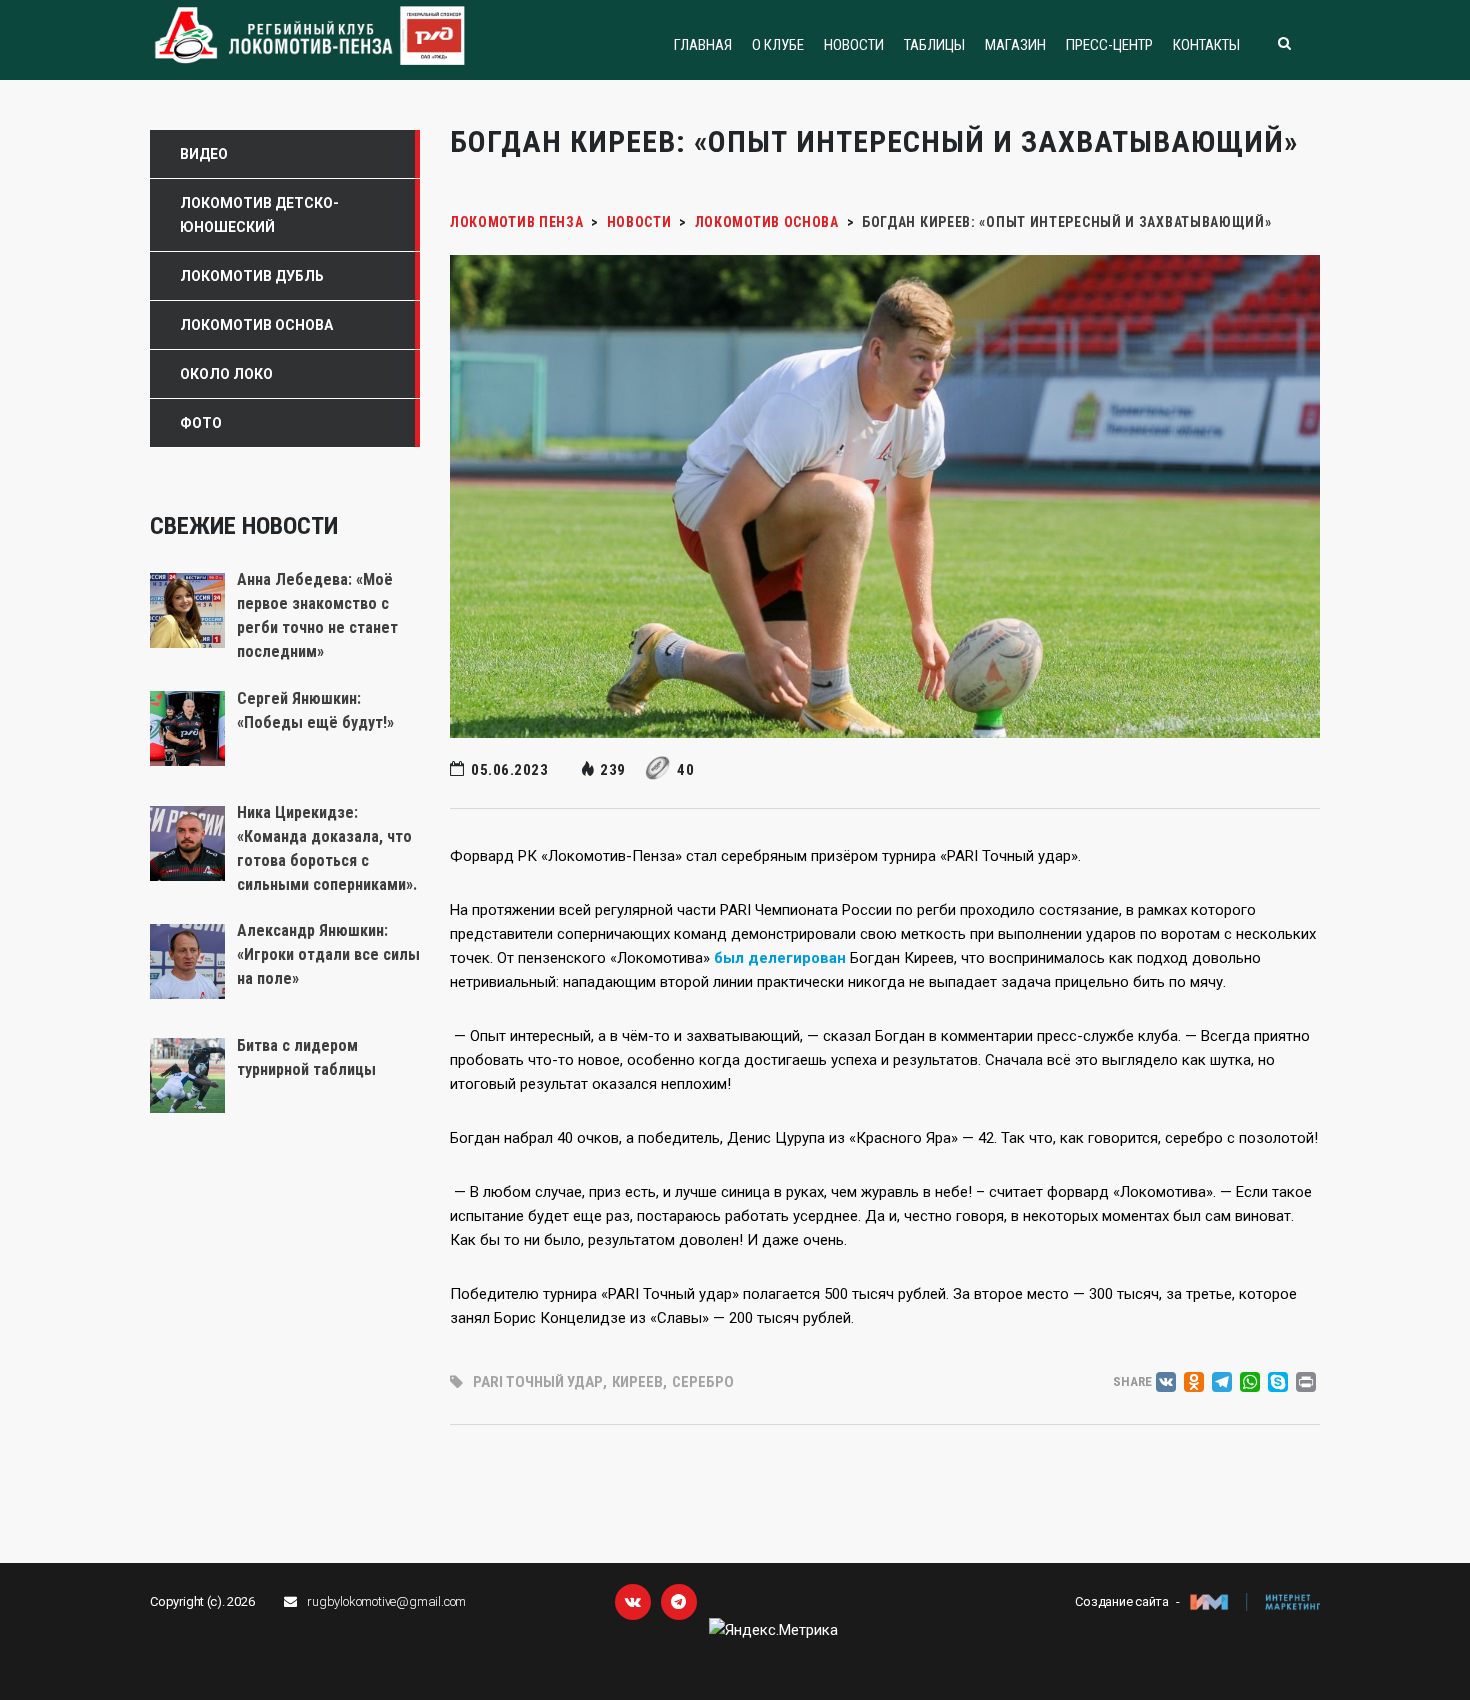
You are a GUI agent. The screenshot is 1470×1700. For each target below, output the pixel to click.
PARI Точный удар (538, 1382)
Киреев (637, 1382)
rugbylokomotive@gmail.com (386, 1601)
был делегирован (780, 958)
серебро (703, 1382)
